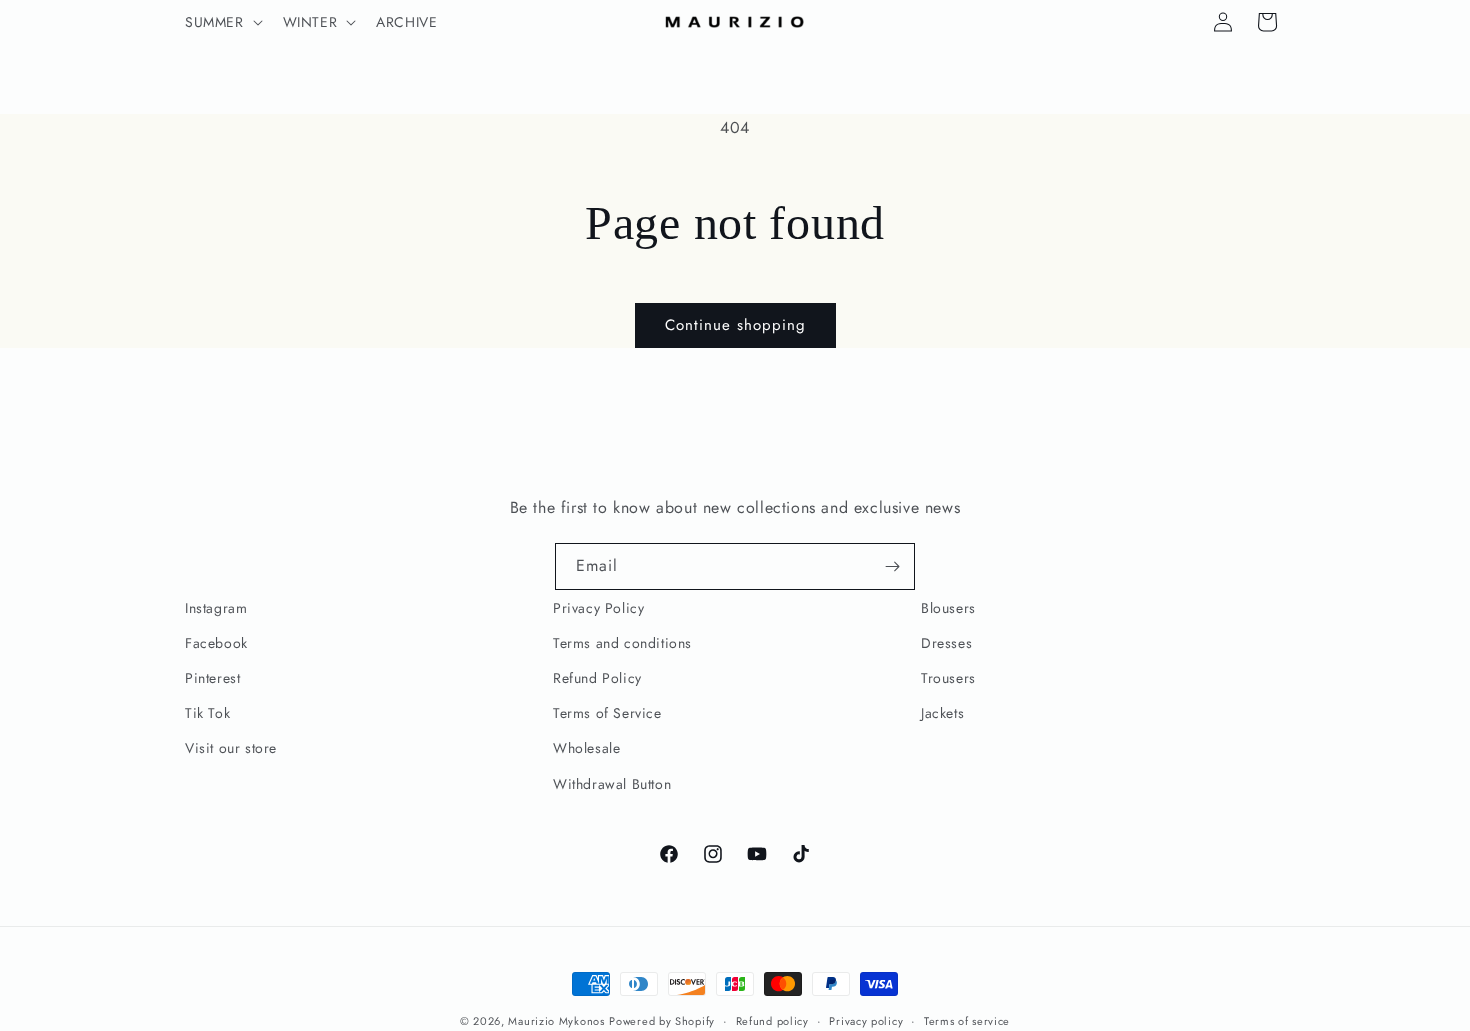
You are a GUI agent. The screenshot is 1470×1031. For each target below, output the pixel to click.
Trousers (948, 678)
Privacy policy (866, 1021)
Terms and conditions (622, 643)
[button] (222, 22)
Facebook (216, 643)
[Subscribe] (892, 566)
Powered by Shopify (662, 1021)
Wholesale (586, 748)
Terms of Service (607, 713)
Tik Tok (207, 713)
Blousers (948, 608)
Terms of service (967, 1021)
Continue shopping (735, 325)
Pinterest (212, 678)
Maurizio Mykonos (556, 1021)
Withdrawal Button (612, 784)
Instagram (216, 608)
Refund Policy (597, 678)
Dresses (946, 643)
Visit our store (231, 748)
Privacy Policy (598, 608)
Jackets (942, 713)
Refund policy (772, 1021)
